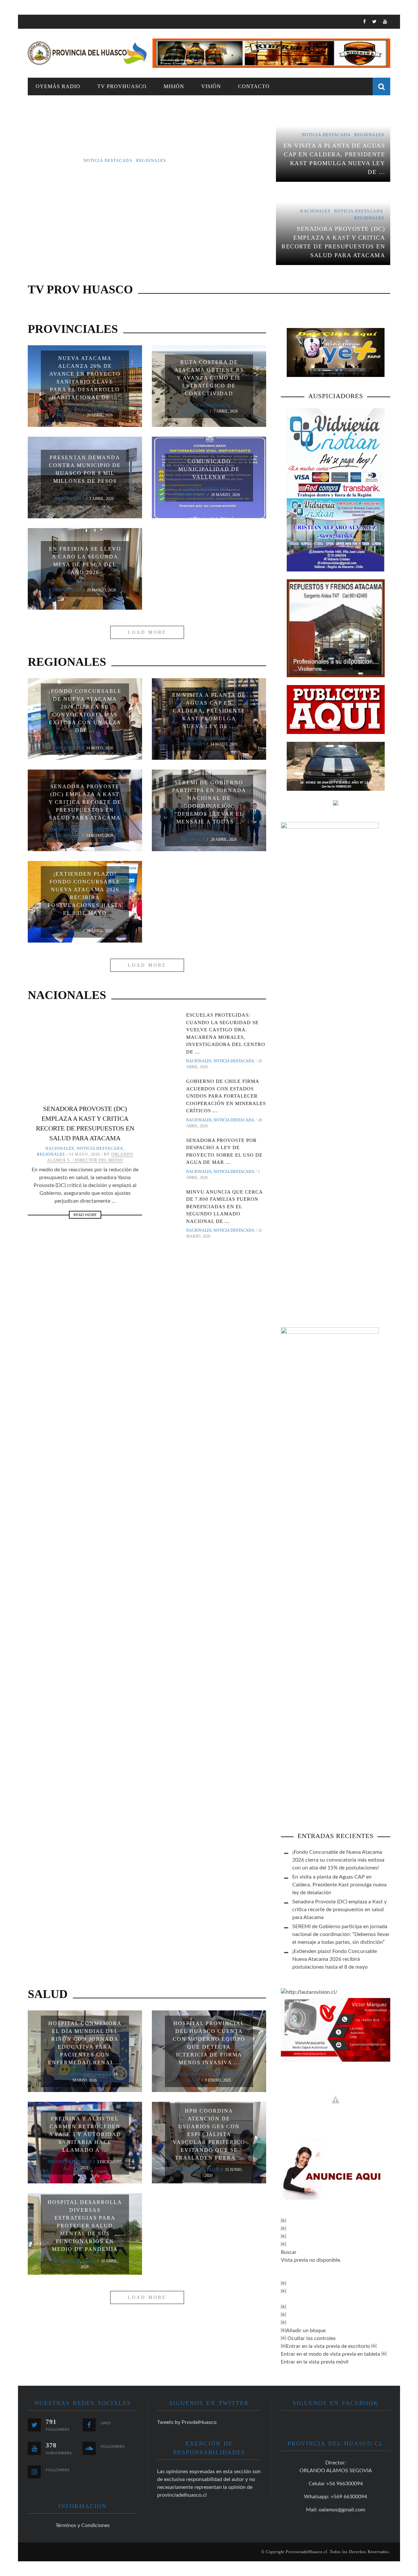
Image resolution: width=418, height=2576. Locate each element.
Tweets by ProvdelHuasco (187, 2422)
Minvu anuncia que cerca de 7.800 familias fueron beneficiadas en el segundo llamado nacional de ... (224, 1207)
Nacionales (63, 830)
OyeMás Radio (58, 86)
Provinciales (106, 409)
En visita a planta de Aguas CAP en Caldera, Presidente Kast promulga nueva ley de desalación (339, 1885)
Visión (211, 86)
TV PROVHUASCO (122, 86)
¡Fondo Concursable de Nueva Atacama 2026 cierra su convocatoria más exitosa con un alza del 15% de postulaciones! (338, 1860)
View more (147, 187)
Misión (174, 86)
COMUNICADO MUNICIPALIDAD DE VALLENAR (209, 469)
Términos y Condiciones (83, 2525)
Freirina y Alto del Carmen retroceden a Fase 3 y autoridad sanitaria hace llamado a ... (85, 2134)
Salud (102, 2074)
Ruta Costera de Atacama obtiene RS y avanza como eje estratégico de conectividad (209, 378)
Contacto (254, 86)
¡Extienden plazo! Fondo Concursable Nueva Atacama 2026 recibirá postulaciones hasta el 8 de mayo (335, 1959)
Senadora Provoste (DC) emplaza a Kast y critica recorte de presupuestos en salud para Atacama (85, 802)
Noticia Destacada (69, 409)
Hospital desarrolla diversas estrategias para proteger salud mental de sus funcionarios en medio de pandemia (85, 2226)
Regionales (69, 415)
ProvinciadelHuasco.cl (306, 2552)
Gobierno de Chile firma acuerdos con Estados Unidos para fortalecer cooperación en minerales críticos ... (226, 1096)
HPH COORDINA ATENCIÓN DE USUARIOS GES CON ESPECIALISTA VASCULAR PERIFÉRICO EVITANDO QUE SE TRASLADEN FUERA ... (209, 2134)
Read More (85, 1215)
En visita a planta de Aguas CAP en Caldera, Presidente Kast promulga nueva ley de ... (209, 711)
